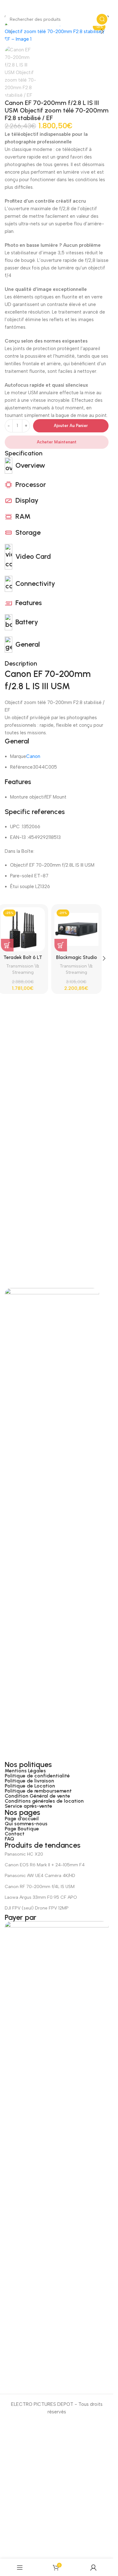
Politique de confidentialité (37, 1776)
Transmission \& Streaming (23, 969)
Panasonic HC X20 (24, 1854)
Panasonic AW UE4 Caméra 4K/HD (40, 1876)
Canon (33, 756)
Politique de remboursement (38, 1791)
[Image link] (52, 1524)
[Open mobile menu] (8, 6)
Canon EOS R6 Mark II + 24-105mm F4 (45, 1865)
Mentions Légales (25, 1771)
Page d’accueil (22, 1819)
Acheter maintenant (57, 442)
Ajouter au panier (71, 426)
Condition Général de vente (37, 1796)
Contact (15, 1834)
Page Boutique (22, 1829)
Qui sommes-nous (26, 1824)
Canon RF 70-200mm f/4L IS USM (40, 1887)
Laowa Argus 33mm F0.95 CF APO (41, 1897)
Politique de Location (30, 1786)
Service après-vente (28, 1806)
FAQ (9, 1839)
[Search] (102, 19)
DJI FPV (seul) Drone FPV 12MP (37, 1908)
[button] (11, 32)
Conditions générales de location (44, 1801)
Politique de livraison (29, 1781)
